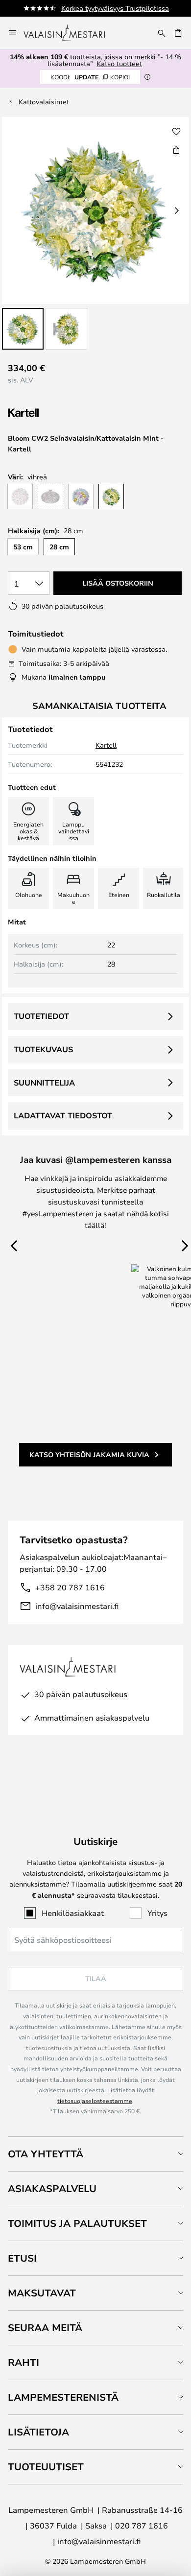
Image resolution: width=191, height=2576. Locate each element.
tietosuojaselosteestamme (95, 2101)
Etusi (22, 2258)
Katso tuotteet (119, 63)
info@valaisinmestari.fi (77, 1606)
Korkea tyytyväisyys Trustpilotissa (115, 8)
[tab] (95, 2154)
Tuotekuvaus (43, 1049)
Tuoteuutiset (46, 2467)
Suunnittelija (44, 1083)
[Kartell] (57, 413)
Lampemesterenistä (63, 2397)
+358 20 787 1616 (70, 1587)
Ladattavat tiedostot (63, 1115)
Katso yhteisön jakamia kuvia (89, 1454)
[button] (23, 329)
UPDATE (90, 77)
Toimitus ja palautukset (77, 2223)
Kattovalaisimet (44, 102)
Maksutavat (42, 2293)
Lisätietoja (38, 2432)
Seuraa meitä (45, 2328)
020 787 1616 (142, 2525)
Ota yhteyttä (46, 2154)
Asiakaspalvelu (52, 2188)
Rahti (24, 2362)
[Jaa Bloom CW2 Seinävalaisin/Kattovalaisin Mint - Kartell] (176, 150)
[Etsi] (162, 33)
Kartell (106, 745)
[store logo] (71, 33)
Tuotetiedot (41, 1016)
